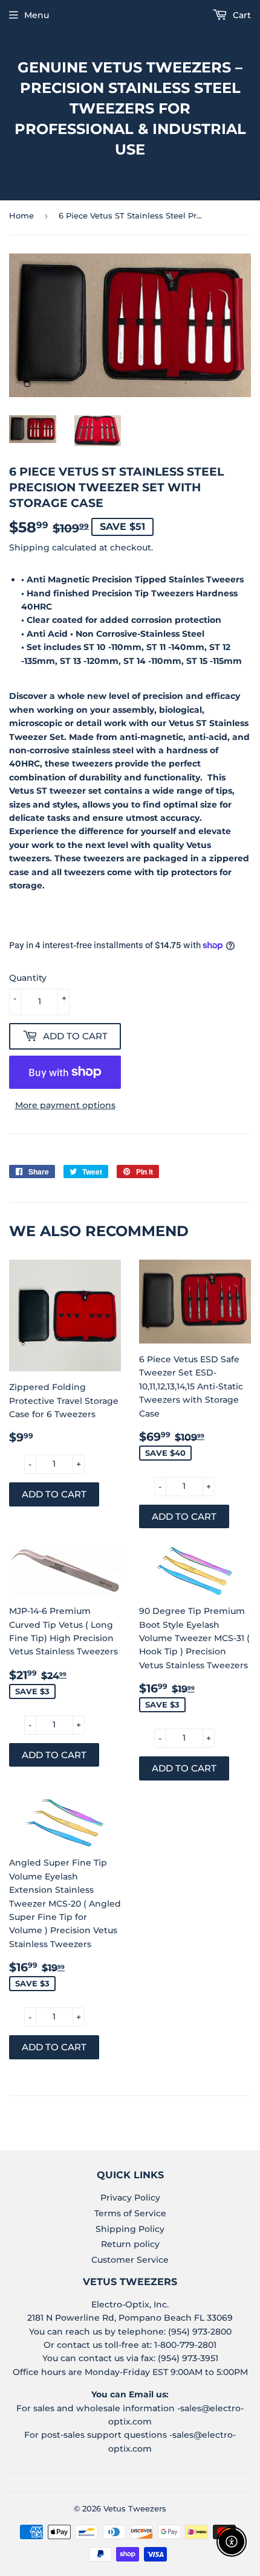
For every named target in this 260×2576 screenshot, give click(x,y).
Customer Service (130, 2260)
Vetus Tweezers (135, 2508)
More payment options (65, 1105)
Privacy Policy (130, 2198)
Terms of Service (130, 2213)
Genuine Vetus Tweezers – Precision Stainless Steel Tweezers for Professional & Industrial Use (130, 108)
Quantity (28, 978)
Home (21, 215)
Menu (37, 15)
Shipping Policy (130, 2229)
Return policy (130, 2244)
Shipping (29, 547)
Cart (241, 15)
